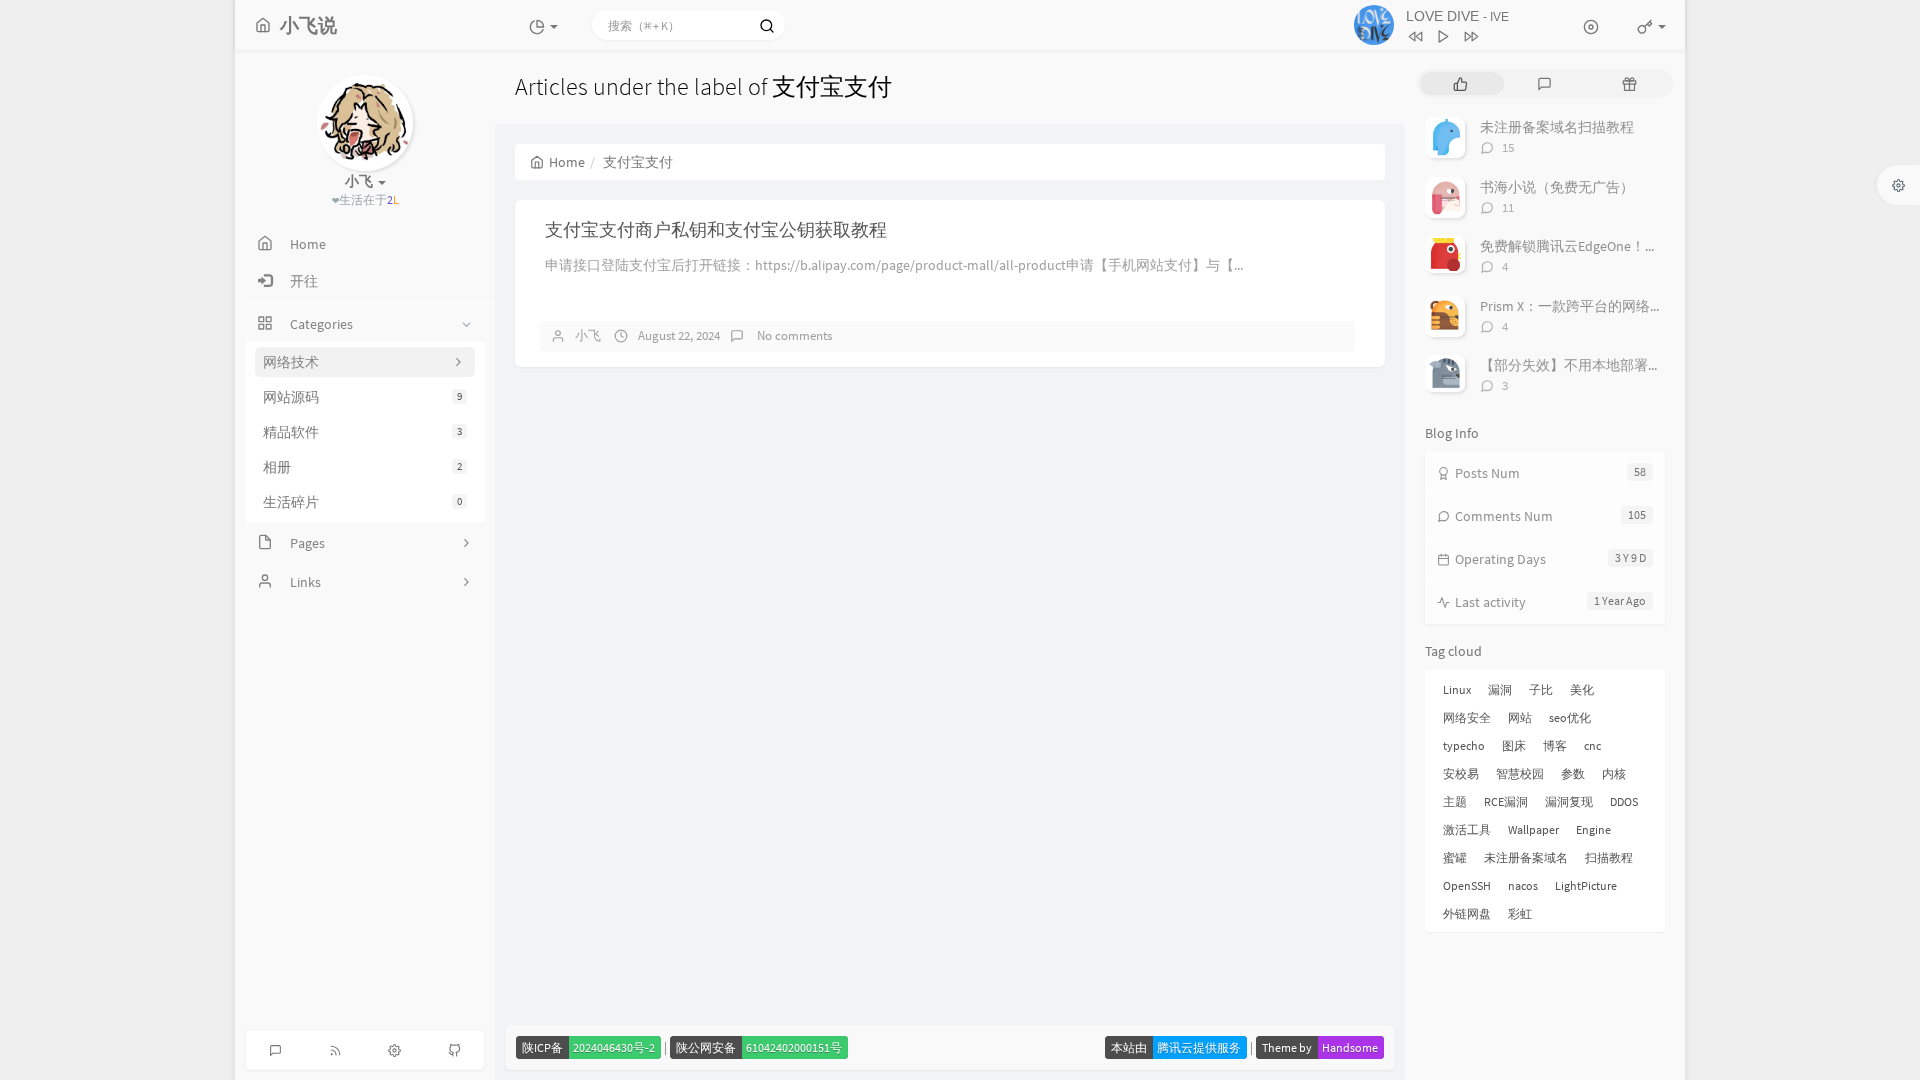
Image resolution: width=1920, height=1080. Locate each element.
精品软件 (362, 432)
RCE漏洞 (1506, 801)
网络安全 (1467, 717)
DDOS (1624, 801)
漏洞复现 (1569, 801)
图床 (1514, 745)
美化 (1582, 689)
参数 (1573, 773)
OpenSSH (1467, 885)
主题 (1455, 801)
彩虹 (1520, 913)
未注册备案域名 (1526, 857)
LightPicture (1586, 885)
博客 (1555, 745)
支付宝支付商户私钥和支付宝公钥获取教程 (716, 229)
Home (567, 162)
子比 (1541, 689)
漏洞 (1500, 689)
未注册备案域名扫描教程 (1557, 127)
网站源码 (362, 397)
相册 (362, 467)
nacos (1523, 885)
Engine (1593, 829)
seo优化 (1570, 717)
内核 (1614, 773)
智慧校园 (1520, 773)
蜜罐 (1455, 857)
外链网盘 (1467, 913)
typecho (1464, 745)
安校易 (1461, 773)
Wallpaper (1533, 829)
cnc (1592, 745)
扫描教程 (1609, 857)
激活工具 (1467, 829)
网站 (1520, 717)
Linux (1457, 689)
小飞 (588, 335)
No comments (793, 335)
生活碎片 (362, 502)
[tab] (1460, 83)
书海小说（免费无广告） (1557, 187)
